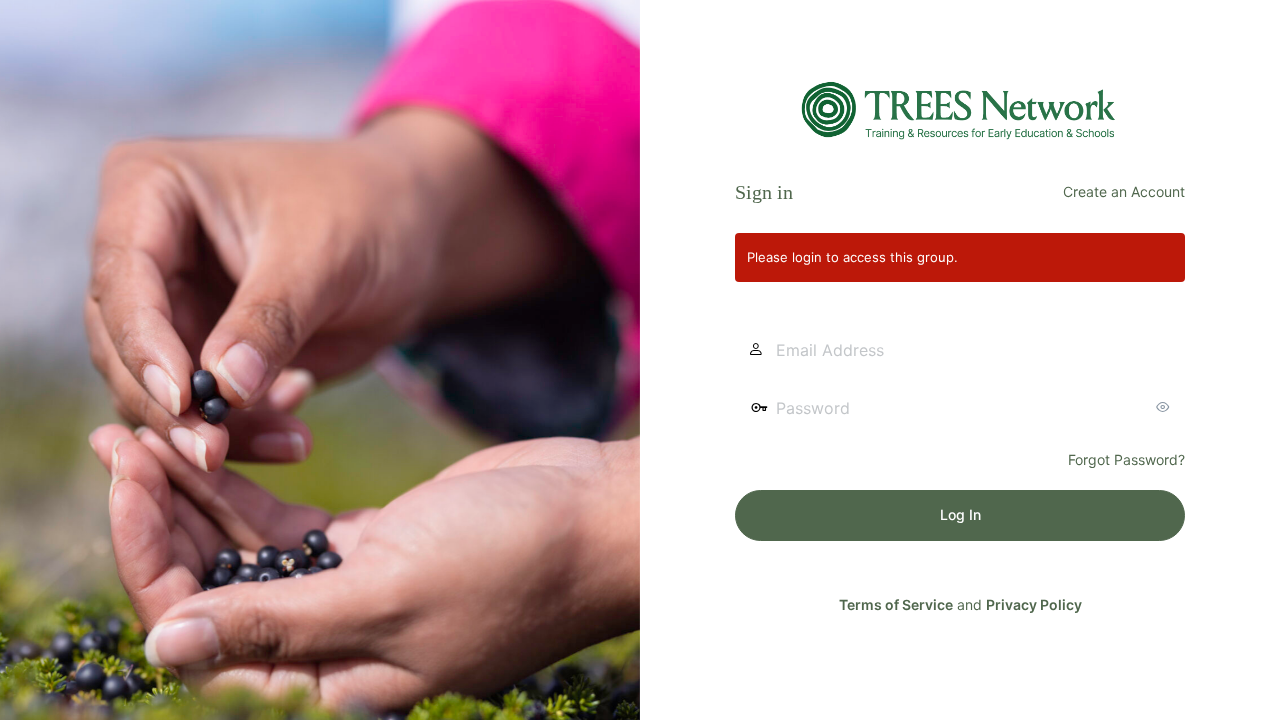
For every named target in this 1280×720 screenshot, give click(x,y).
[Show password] (1165, 407)
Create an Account (1124, 191)
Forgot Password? (1126, 459)
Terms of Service (896, 604)
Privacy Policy (1034, 604)
